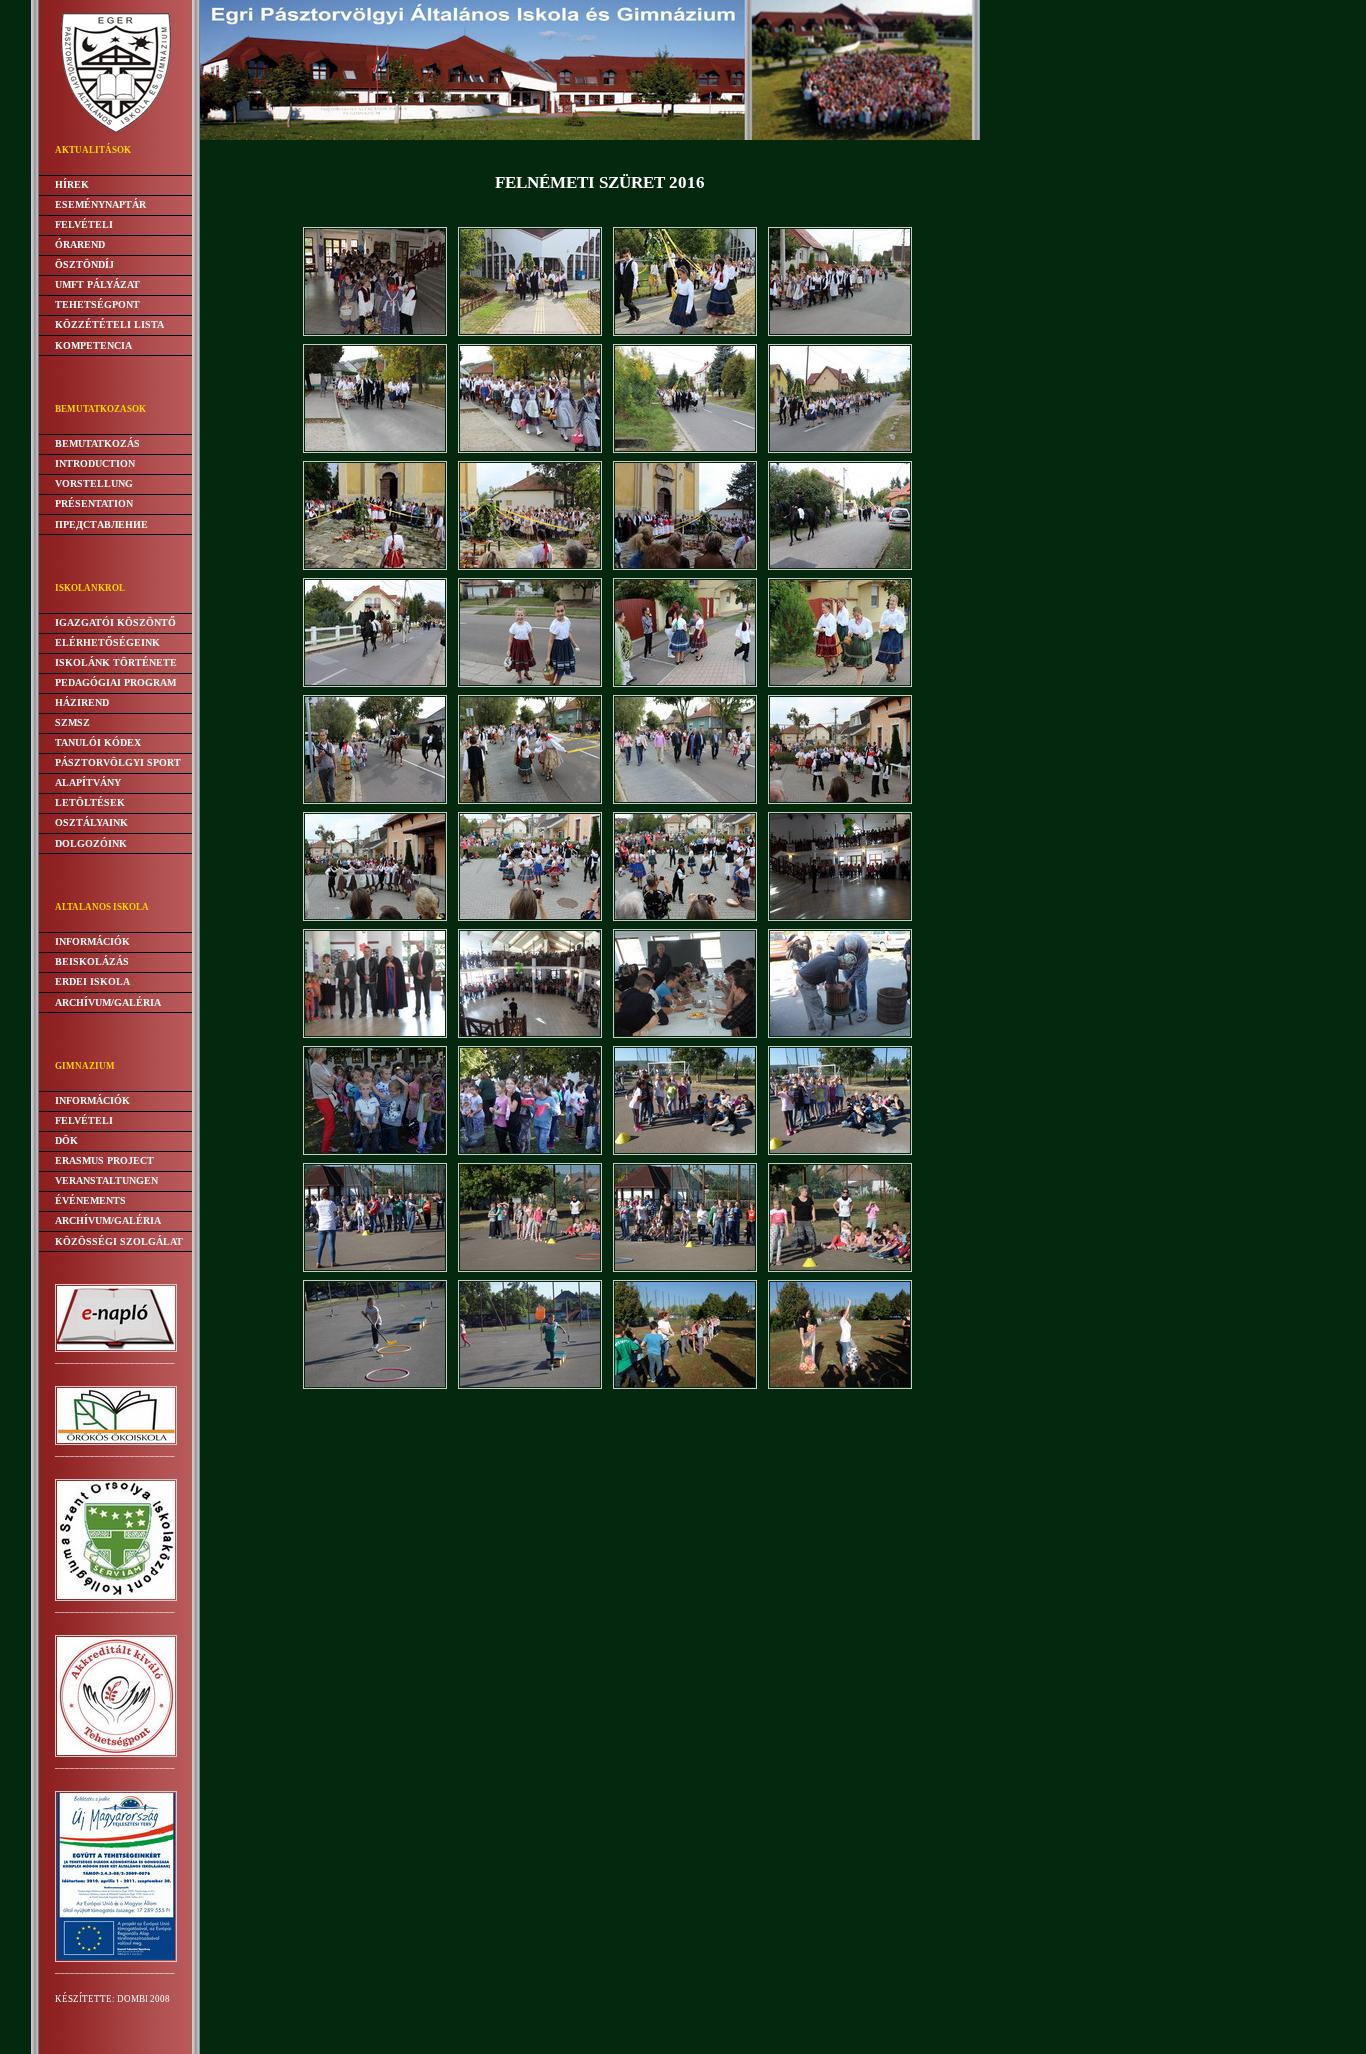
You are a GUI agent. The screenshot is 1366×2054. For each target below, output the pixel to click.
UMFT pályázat (97, 284)
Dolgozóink (91, 843)
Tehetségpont (97, 304)
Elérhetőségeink (107, 642)
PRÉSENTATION (94, 503)
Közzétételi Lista (109, 324)
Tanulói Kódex (98, 742)
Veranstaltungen (106, 1180)
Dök (66, 1140)
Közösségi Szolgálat (119, 1241)
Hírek (72, 184)
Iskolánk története (116, 662)
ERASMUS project (104, 1160)
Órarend (80, 244)
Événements (90, 1200)
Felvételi (84, 224)
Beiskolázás (92, 961)
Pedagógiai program (115, 682)
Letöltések (90, 802)
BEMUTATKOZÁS (97, 443)
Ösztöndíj (84, 264)
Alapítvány (88, 782)
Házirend (82, 702)
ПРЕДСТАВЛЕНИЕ (101, 524)
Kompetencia (93, 345)
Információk (92, 941)
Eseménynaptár (100, 204)
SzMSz (72, 722)
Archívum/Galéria (108, 1002)
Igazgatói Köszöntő (115, 622)
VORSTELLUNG (94, 483)
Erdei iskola (92, 981)
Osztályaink (91, 822)
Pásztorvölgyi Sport (118, 762)
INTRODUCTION (95, 463)
